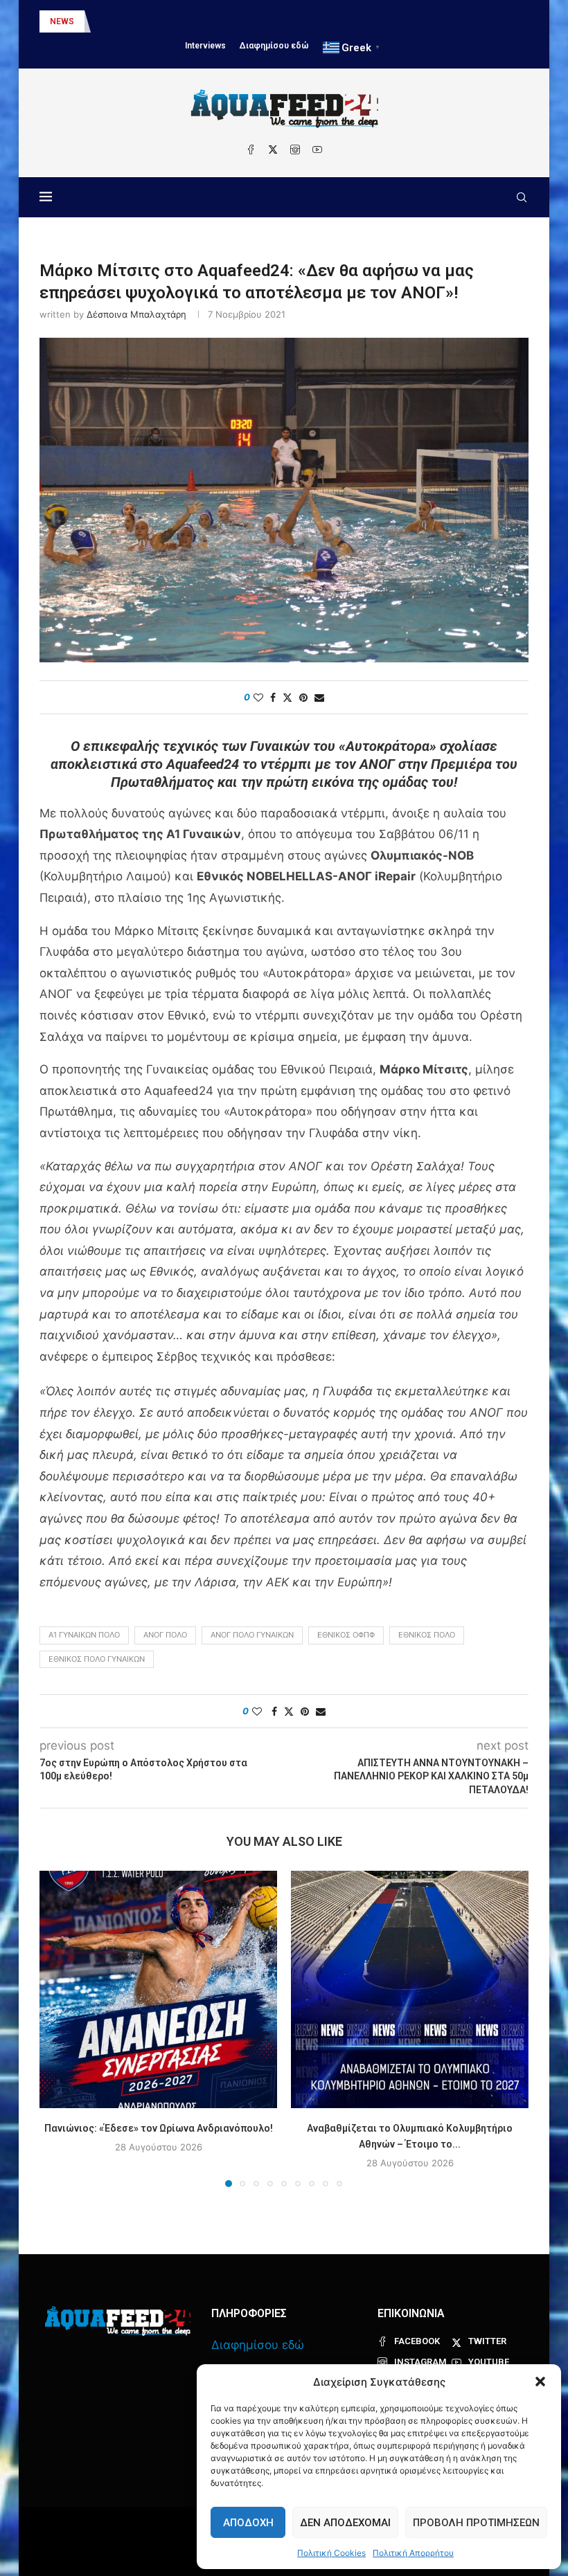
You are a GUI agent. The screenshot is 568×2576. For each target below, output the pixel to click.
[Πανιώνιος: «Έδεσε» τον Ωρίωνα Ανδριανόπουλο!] (158, 1989)
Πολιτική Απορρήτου (413, 2553)
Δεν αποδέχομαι (345, 2523)
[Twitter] (273, 149)
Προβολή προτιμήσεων (476, 2523)
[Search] (522, 197)
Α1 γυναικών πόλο (84, 1635)
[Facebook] (251, 149)
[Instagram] (295, 149)
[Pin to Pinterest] (303, 697)
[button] (540, 2382)
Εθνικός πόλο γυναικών (97, 1659)
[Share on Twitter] (287, 697)
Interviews (205, 46)
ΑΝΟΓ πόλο (165, 1635)
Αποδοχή (248, 2523)
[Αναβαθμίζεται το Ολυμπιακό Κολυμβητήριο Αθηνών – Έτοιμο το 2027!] (410, 1989)
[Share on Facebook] (273, 697)
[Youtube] (317, 149)
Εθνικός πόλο (427, 1635)
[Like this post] (258, 697)
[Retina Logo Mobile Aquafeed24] (118, 2321)
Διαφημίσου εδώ (274, 46)
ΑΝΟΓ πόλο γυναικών (252, 1635)
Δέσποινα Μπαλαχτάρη (136, 314)
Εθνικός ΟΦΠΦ (346, 1635)
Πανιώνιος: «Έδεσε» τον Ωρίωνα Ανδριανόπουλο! (159, 2128)
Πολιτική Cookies (331, 2553)
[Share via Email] (319, 697)
